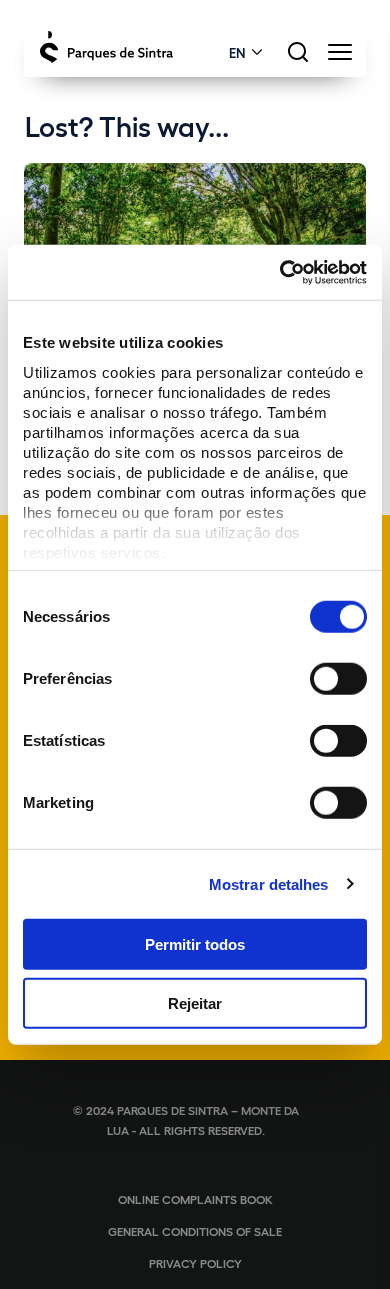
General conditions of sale (195, 1231)
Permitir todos (195, 944)
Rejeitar (195, 1003)
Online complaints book (195, 1199)
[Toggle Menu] (339, 57)
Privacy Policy (195, 1263)
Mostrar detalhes (269, 883)
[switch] (338, 679)
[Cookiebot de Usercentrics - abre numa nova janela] (280, 272)
